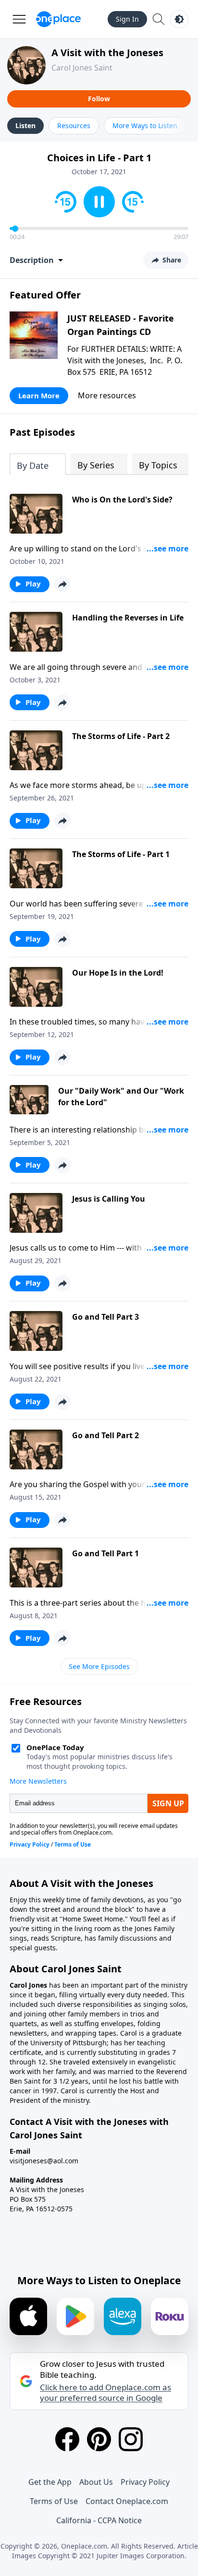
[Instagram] (131, 2439)
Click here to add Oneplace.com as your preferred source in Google (105, 2393)
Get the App (50, 2482)
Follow (99, 99)
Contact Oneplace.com (127, 2501)
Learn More (39, 395)
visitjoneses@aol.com (44, 2161)
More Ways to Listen (145, 125)
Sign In (127, 19)
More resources (107, 395)
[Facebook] (67, 2439)
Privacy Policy (145, 2482)
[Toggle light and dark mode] (179, 19)
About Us (96, 2482)
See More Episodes (99, 1666)
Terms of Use (54, 2501)
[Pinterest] (99, 2439)
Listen (25, 125)
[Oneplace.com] (58, 19)
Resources (74, 125)
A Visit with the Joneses (107, 53)
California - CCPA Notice (99, 2520)
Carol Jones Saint (82, 68)
